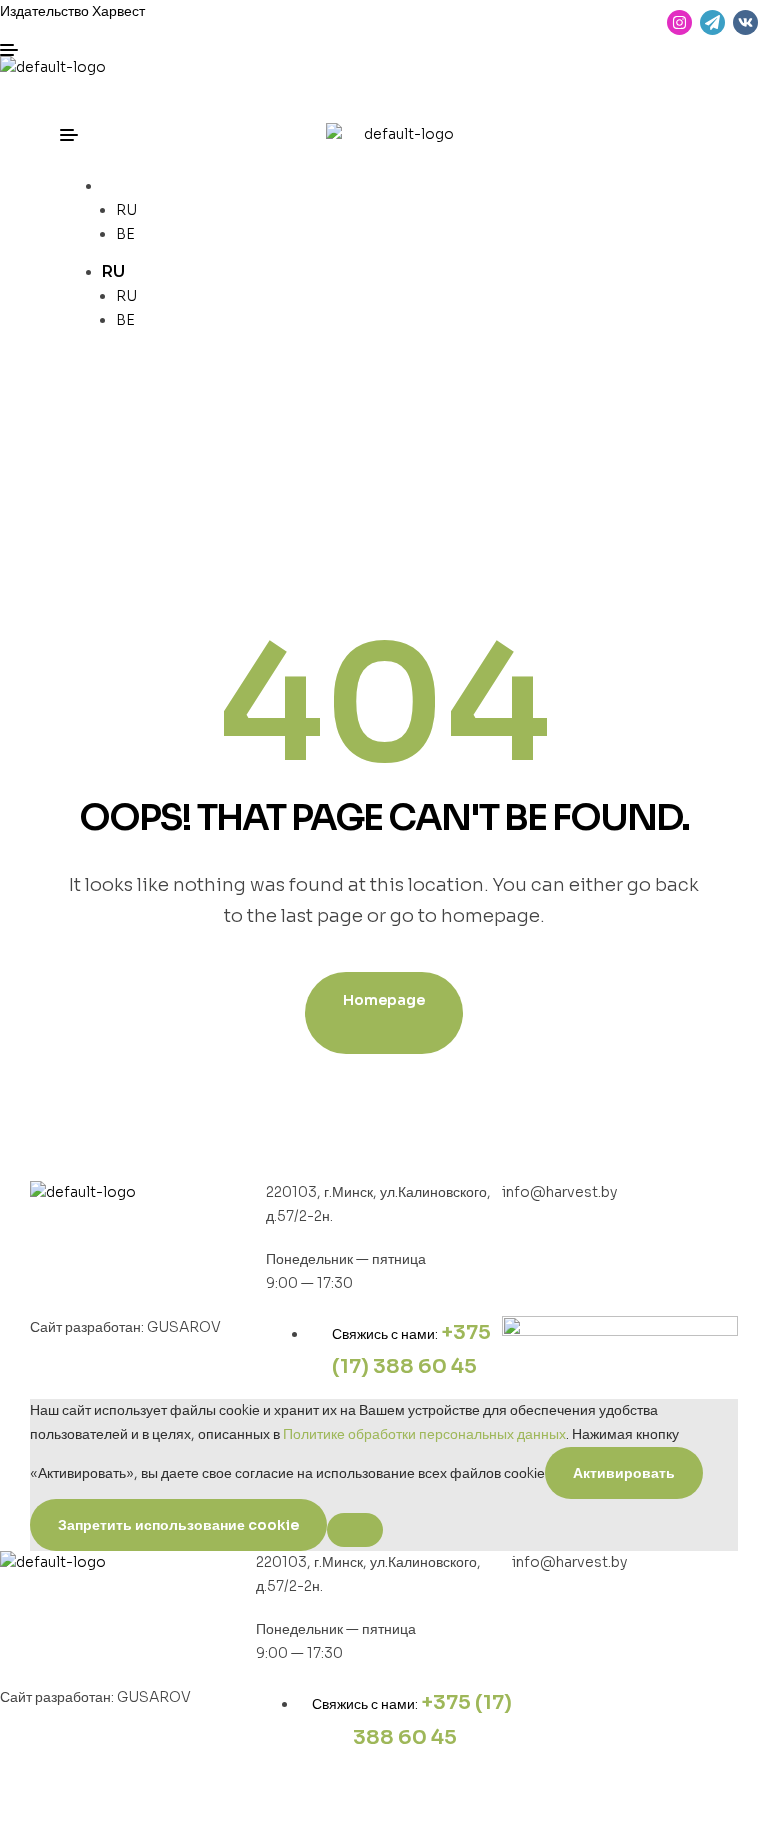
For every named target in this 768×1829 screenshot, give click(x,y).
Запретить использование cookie (178, 1525)
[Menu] (192, 50)
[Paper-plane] (712, 22)
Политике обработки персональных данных (424, 1434)
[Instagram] (679, 22)
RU (113, 185)
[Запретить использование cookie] (355, 1530)
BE (125, 234)
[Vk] (745, 22)
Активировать (624, 1473)
